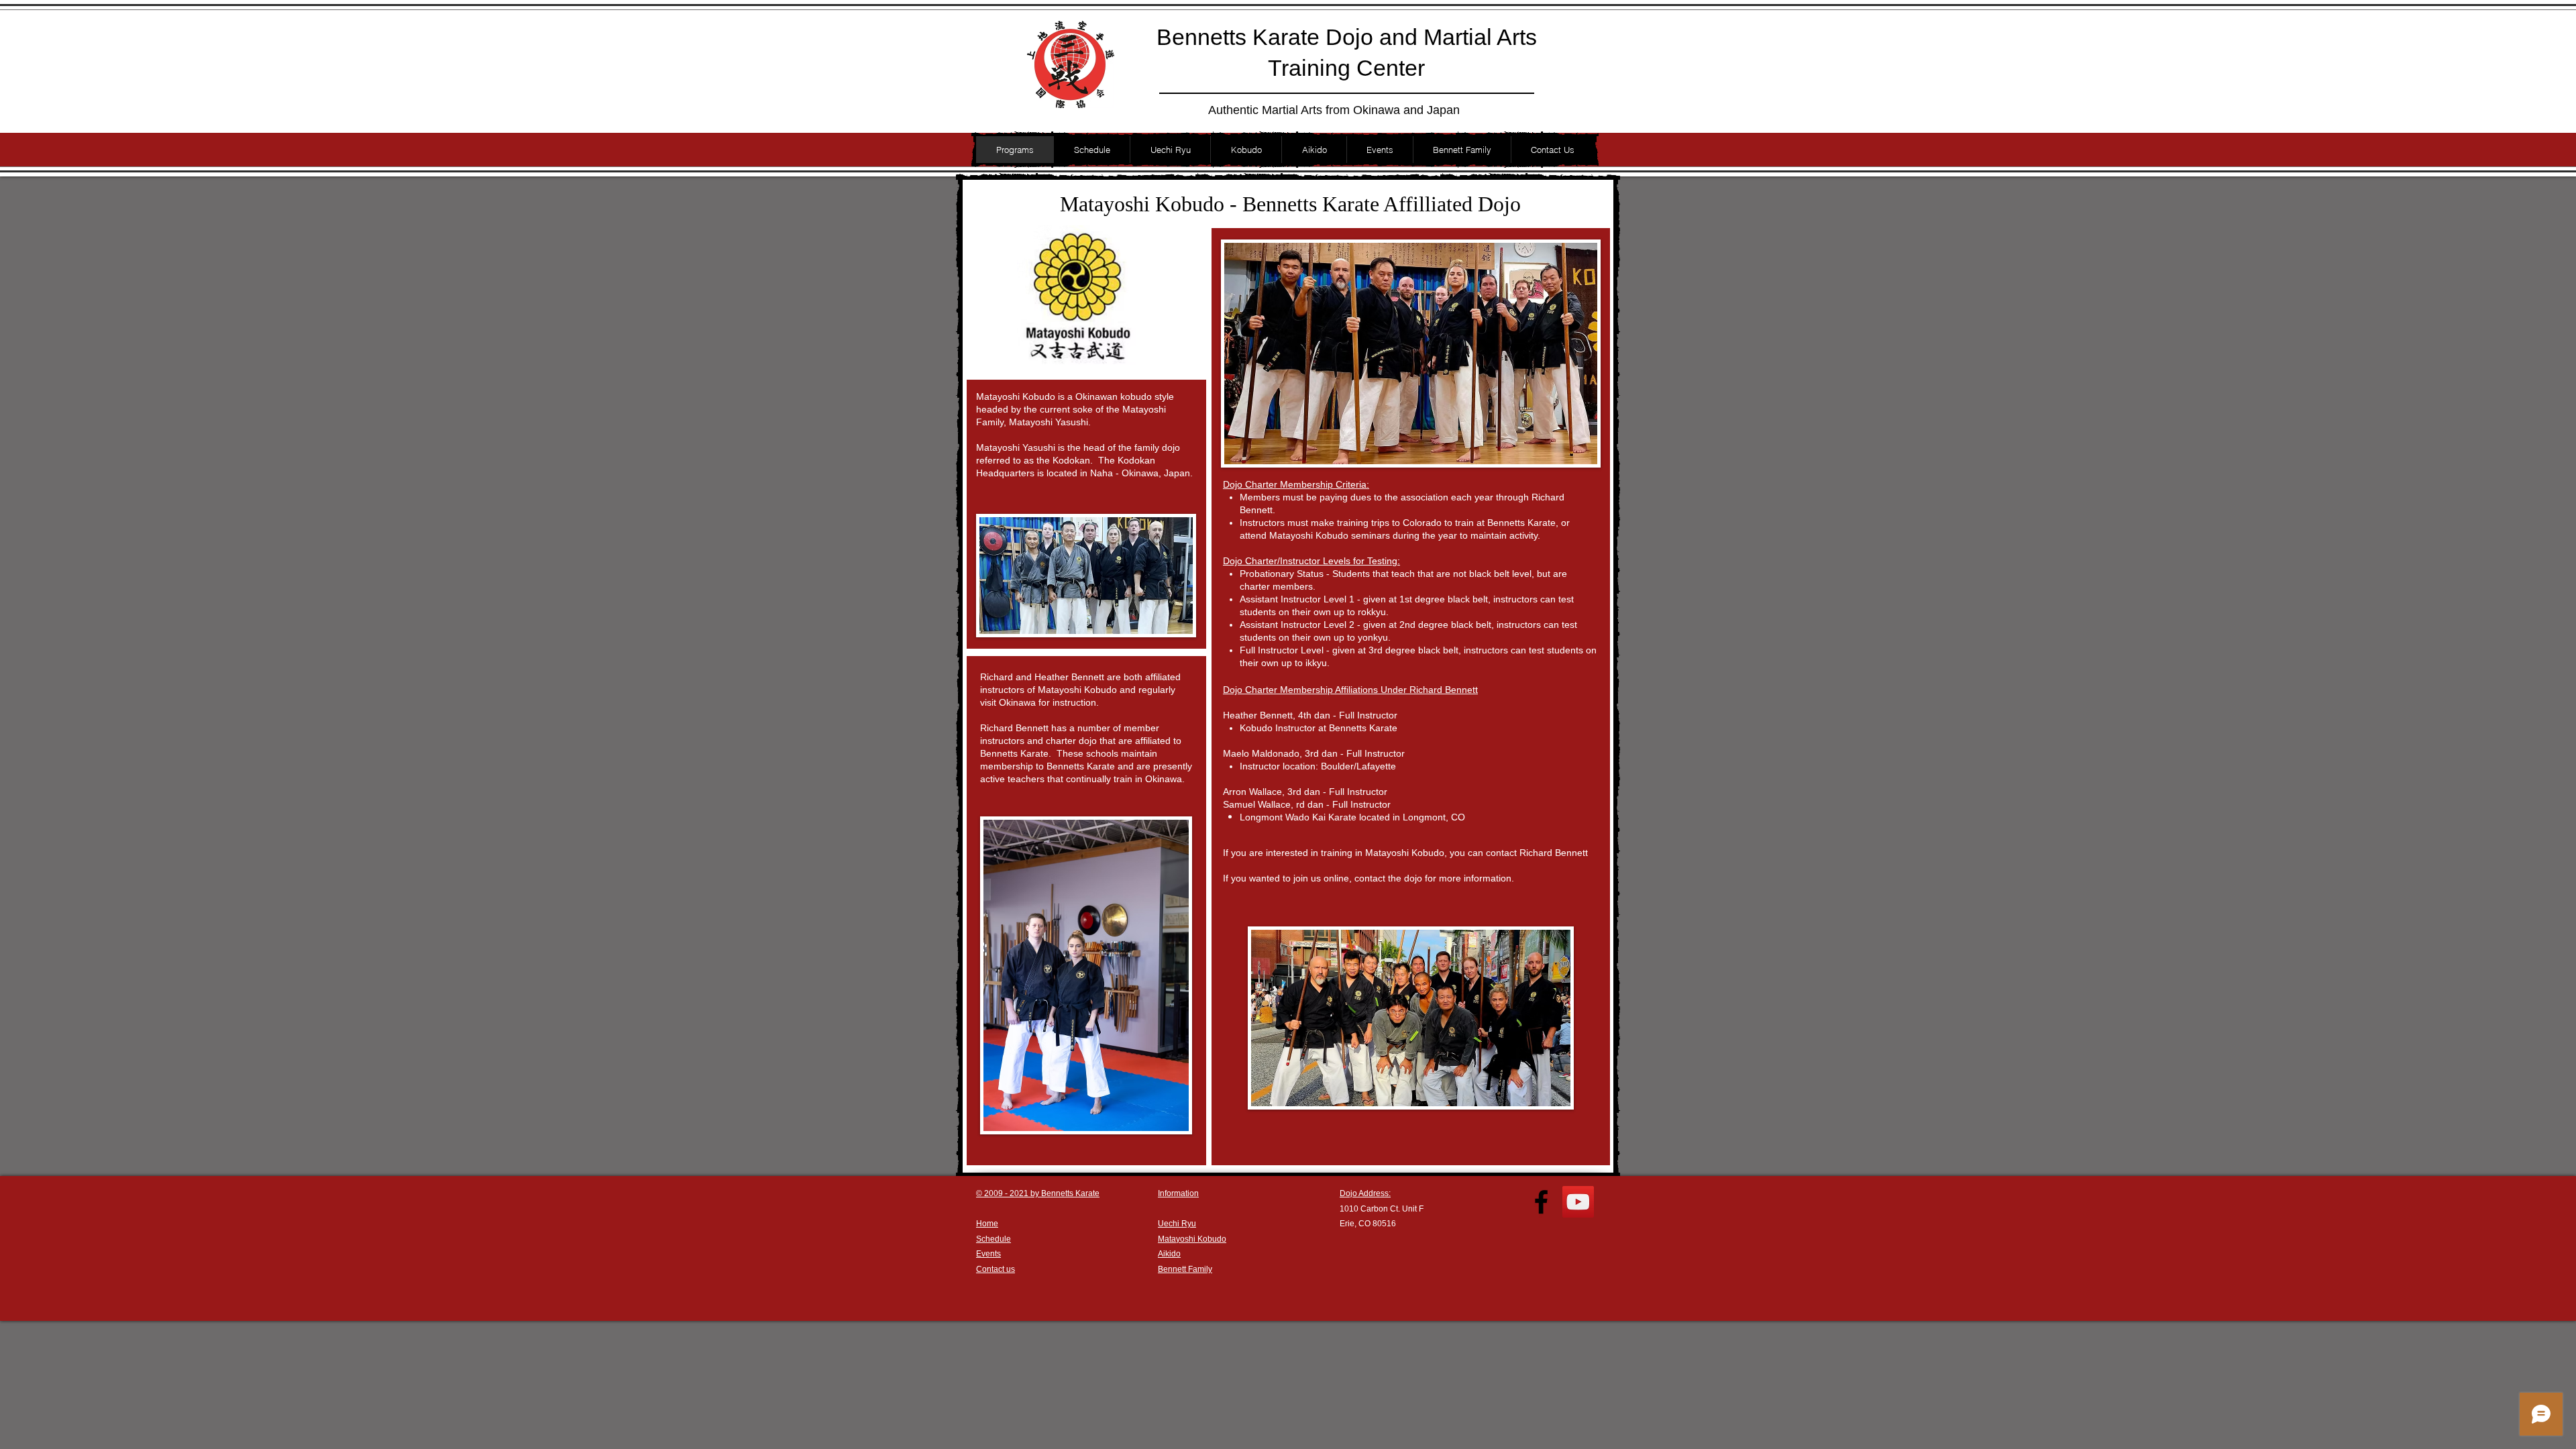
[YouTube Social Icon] (1578, 1202)
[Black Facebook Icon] (1541, 1202)
